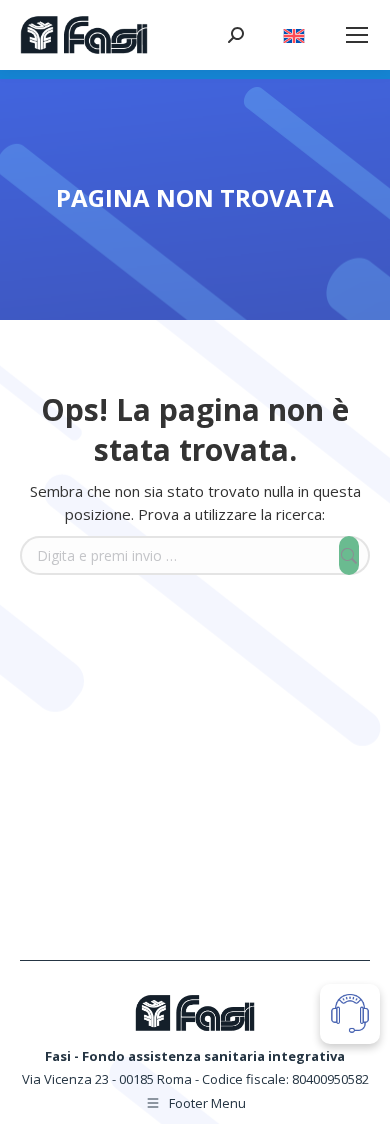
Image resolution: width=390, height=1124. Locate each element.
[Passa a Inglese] (294, 30)
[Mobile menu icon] (357, 35)
